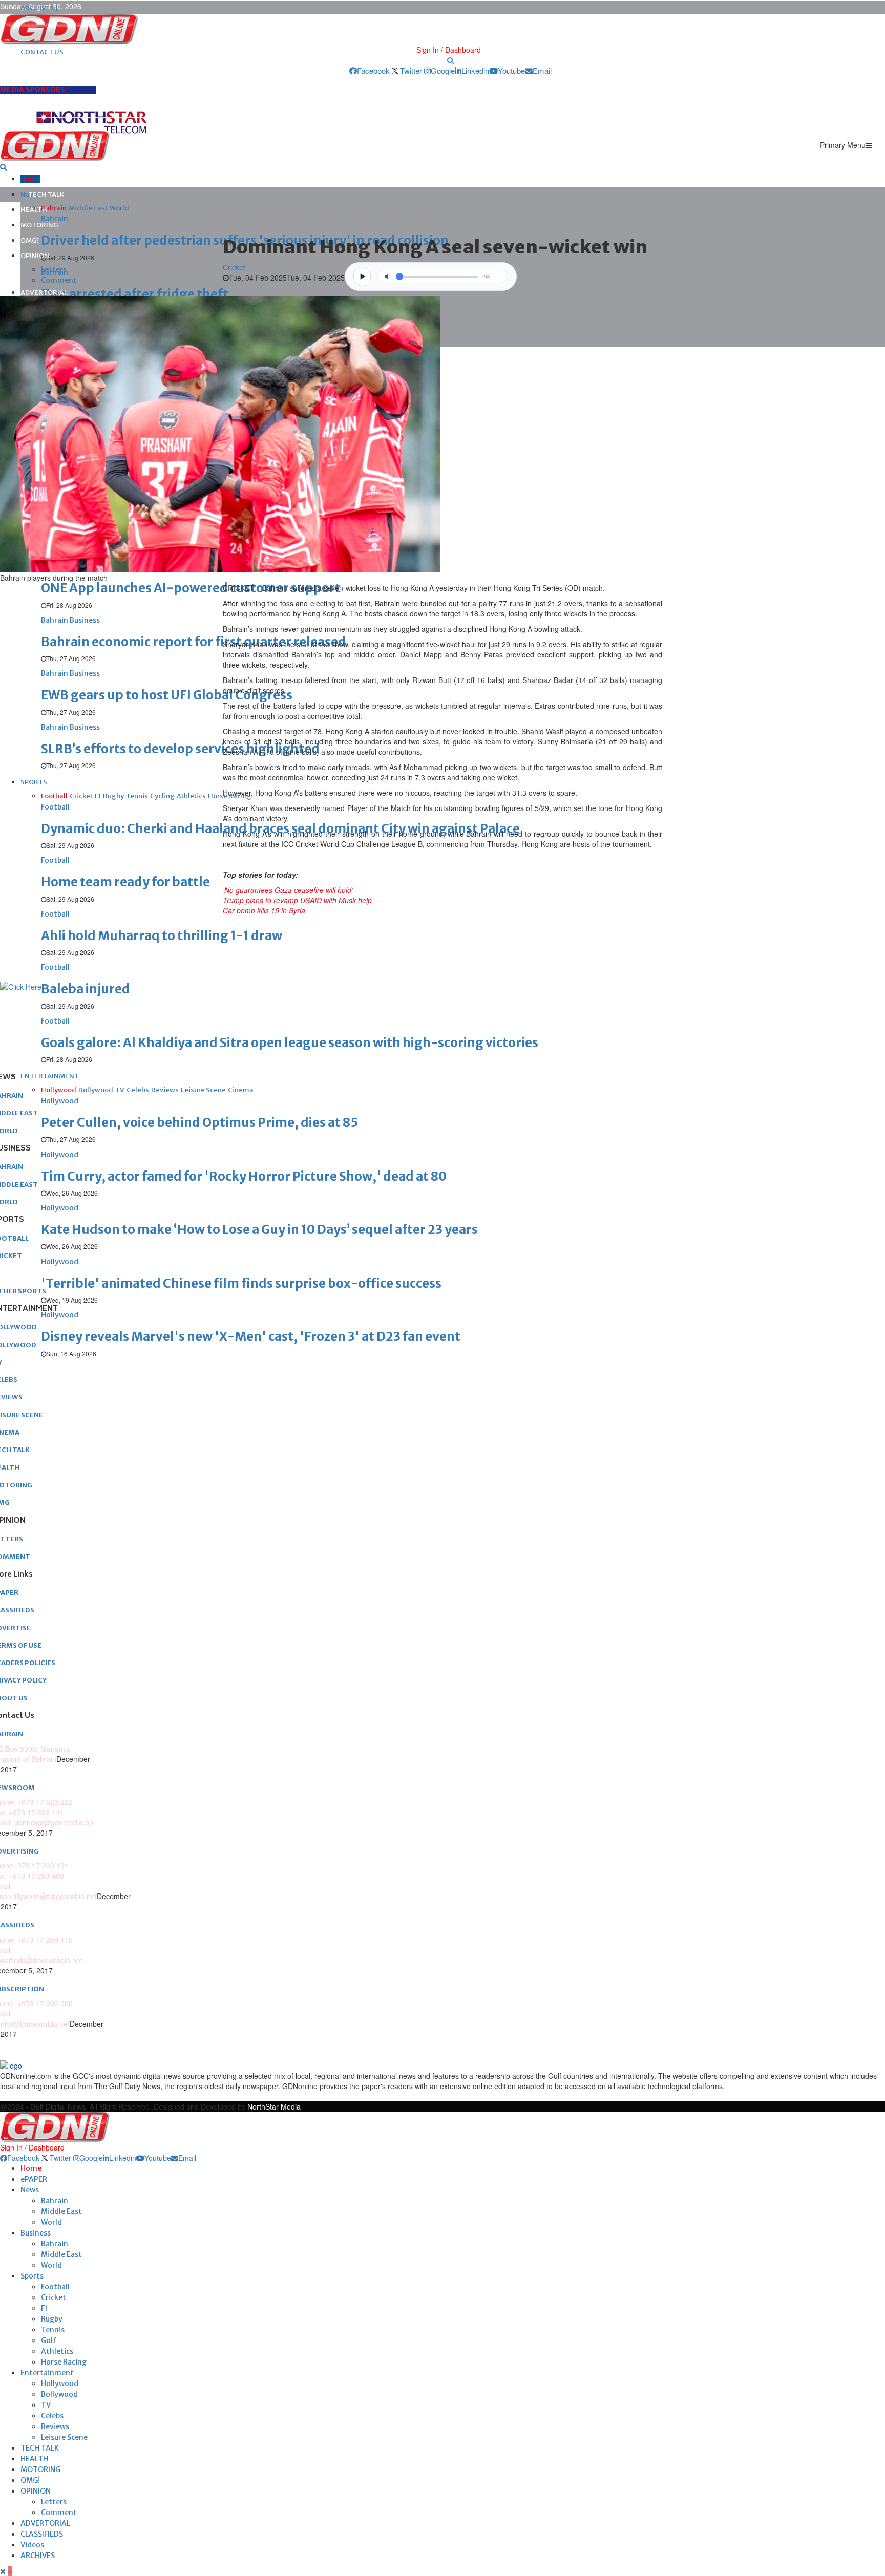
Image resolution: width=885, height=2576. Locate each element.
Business (36, 2233)
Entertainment (47, 2373)
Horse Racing (64, 2362)
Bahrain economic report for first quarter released (194, 642)
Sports (32, 2276)
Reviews (55, 2426)
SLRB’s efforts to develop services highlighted (180, 749)
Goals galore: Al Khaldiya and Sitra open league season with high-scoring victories (290, 1043)
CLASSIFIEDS (42, 2534)
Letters (54, 269)
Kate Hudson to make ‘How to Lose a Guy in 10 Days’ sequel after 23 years (259, 1230)
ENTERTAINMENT (50, 1076)
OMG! (30, 240)
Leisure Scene (64, 2437)
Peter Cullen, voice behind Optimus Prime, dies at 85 (199, 1123)
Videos (32, 2545)
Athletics (57, 2351)
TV (46, 2405)
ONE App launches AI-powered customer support (191, 588)
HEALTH (34, 210)
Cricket (234, 267)
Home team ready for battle (125, 882)
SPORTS (34, 782)
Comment (59, 280)
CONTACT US (42, 52)
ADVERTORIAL (44, 293)
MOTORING (39, 225)
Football (55, 2287)
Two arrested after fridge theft (135, 294)
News (30, 2190)
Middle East (61, 2211)
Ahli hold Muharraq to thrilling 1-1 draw (162, 936)
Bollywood (59, 2394)
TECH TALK (46, 194)
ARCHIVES (38, 2556)
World (51, 2222)
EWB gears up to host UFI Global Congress (167, 695)
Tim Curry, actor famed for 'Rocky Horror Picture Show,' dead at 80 (244, 1176)
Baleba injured (86, 989)
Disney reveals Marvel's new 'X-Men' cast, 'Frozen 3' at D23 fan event (251, 1337)
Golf (49, 2340)
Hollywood (60, 2383)
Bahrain (55, 2201)
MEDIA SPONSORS (33, 90)
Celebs (52, 2416)
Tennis (53, 2330)
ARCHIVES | (39, 8)
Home (30, 179)
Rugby (52, 2319)
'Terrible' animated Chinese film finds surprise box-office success (241, 1283)
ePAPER (34, 2179)
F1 (44, 2308)
